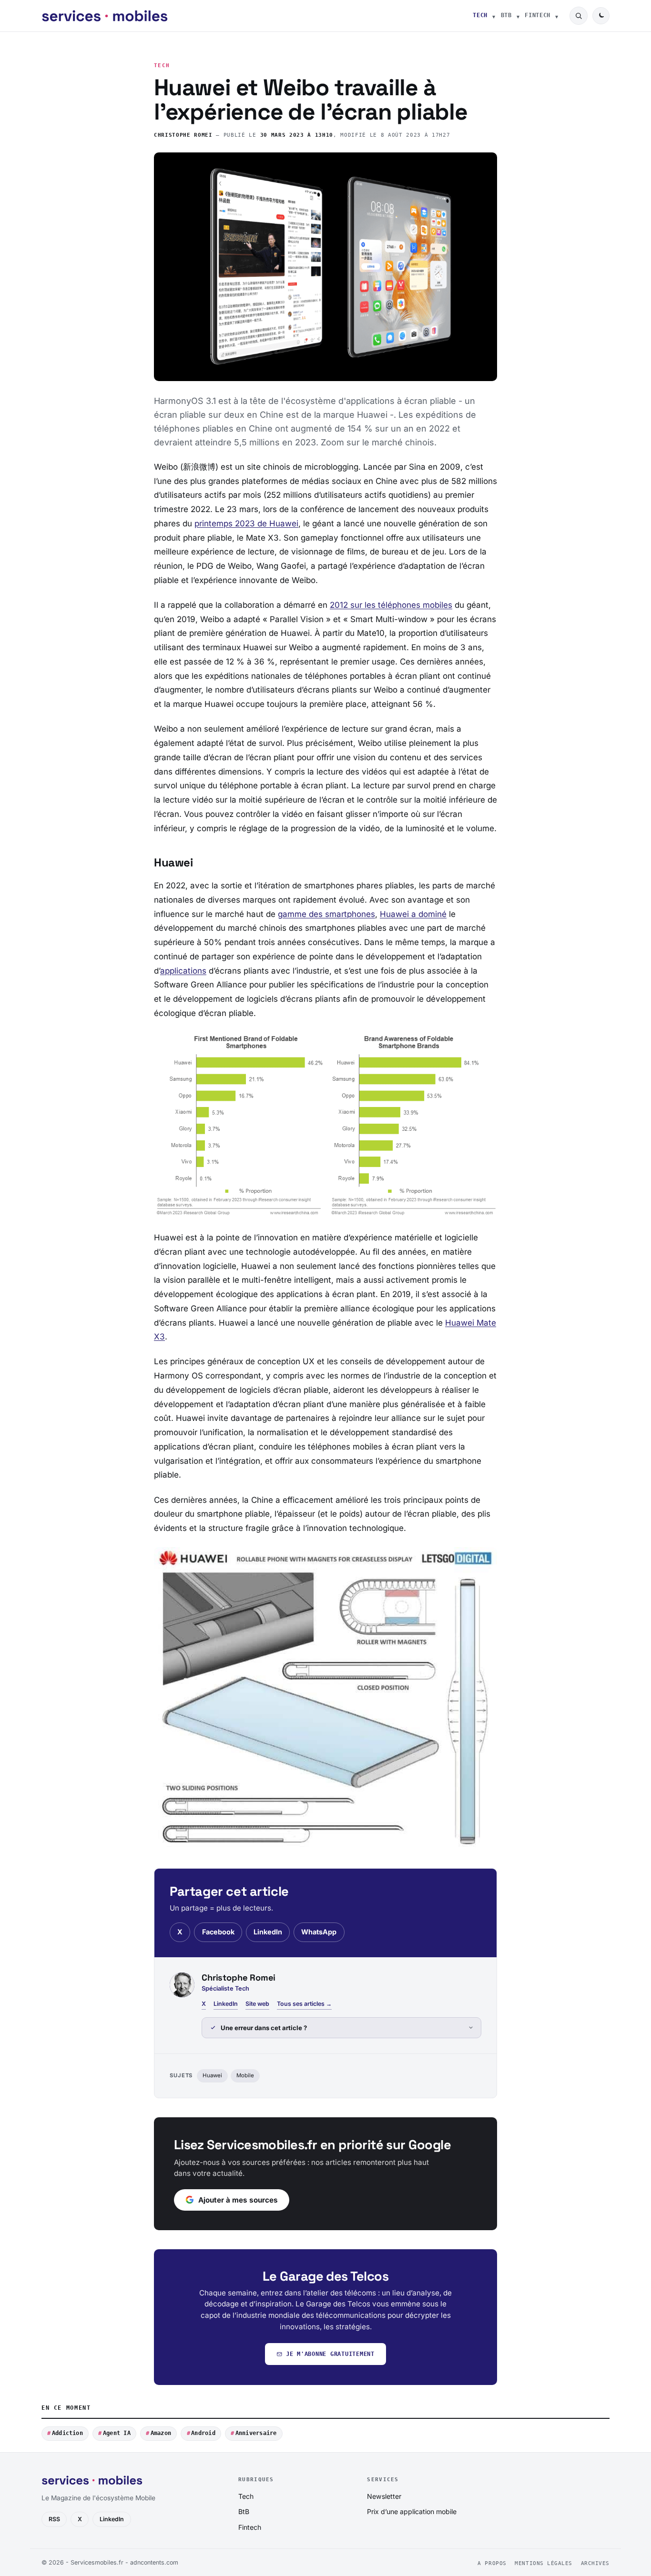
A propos (492, 2563)
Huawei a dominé (413, 914)
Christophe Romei (183, 135)
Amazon (161, 2433)
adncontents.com (154, 2562)
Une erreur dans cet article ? (264, 2028)
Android (203, 2433)
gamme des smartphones (326, 914)
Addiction (67, 2433)
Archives (595, 2563)
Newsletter (384, 2496)
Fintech (538, 15)
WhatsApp (319, 1932)
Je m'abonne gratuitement (330, 2354)
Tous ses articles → (304, 2004)
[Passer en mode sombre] (601, 16)
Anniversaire (256, 2433)
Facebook (218, 1932)
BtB (506, 15)
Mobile (245, 2075)
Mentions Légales (544, 2563)
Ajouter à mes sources (238, 2200)
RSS (54, 2519)
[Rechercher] (579, 16)
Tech (480, 15)
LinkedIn (268, 1932)
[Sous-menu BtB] (518, 16)
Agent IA (117, 2433)
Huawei (212, 2075)
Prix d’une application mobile (412, 2511)
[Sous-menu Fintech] (557, 16)
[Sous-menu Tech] (494, 16)
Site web (257, 2004)
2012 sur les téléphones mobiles (391, 605)
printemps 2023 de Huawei (246, 523)
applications (183, 971)
